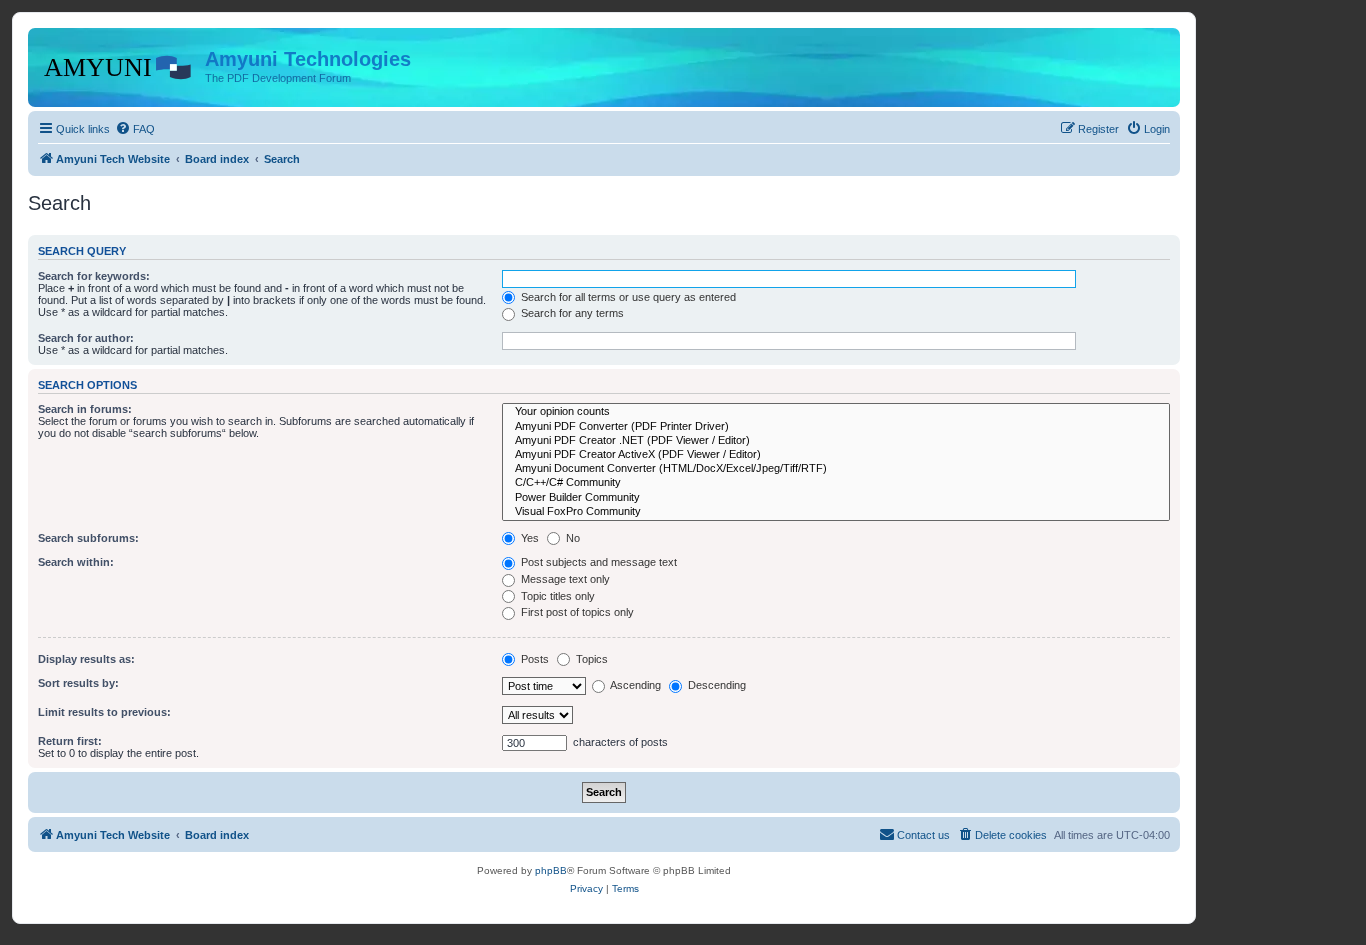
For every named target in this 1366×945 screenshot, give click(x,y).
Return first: (70, 741)
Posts (533, 659)
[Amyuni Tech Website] (119, 65)
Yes (528, 538)
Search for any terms (571, 313)
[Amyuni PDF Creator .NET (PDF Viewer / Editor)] (836, 441)
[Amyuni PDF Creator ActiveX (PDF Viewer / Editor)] (836, 455)
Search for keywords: (94, 276)
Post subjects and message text (597, 562)
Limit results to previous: (104, 712)
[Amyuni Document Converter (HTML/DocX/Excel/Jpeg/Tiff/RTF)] (836, 469)
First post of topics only (576, 612)
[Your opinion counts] (836, 412)
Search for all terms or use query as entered (627, 297)
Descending (715, 685)
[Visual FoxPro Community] (836, 512)
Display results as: (86, 659)
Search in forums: (85, 409)
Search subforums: (88, 538)
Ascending (634, 685)
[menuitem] (135, 129)
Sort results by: (78, 683)
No (571, 538)
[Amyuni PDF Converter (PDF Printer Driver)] (836, 427)
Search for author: (86, 338)
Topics (590, 659)
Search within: (76, 562)
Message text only (564, 579)
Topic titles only (556, 596)
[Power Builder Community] (836, 498)
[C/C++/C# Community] (836, 483)
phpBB (551, 870)
